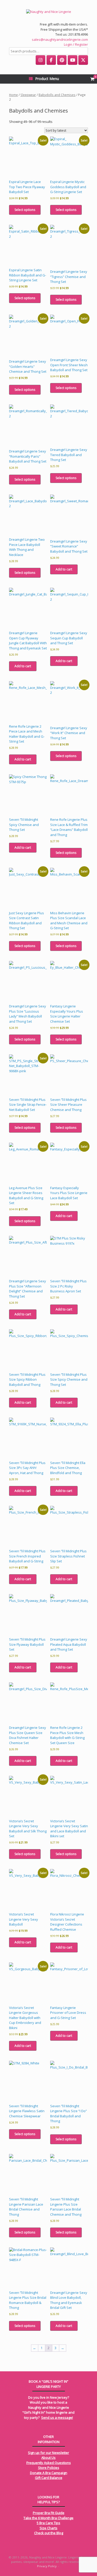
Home (13, 95)
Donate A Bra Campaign (49, 2473)
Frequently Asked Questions (49, 2463)
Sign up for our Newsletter (48, 2453)
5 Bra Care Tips (48, 2523)
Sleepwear (28, 95)
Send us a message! (57, 2418)
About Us (48, 2458)
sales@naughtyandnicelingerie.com (60, 39)
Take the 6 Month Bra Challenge (48, 2518)
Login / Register (76, 44)
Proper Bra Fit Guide (49, 2513)
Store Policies (49, 2468)
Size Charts (48, 2528)
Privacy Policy (47, 2566)
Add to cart (64, 569)
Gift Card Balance (49, 2478)
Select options (25, 210)
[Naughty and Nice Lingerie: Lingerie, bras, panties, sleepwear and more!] (48, 12)
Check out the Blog (49, 2533)
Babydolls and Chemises (57, 95)
